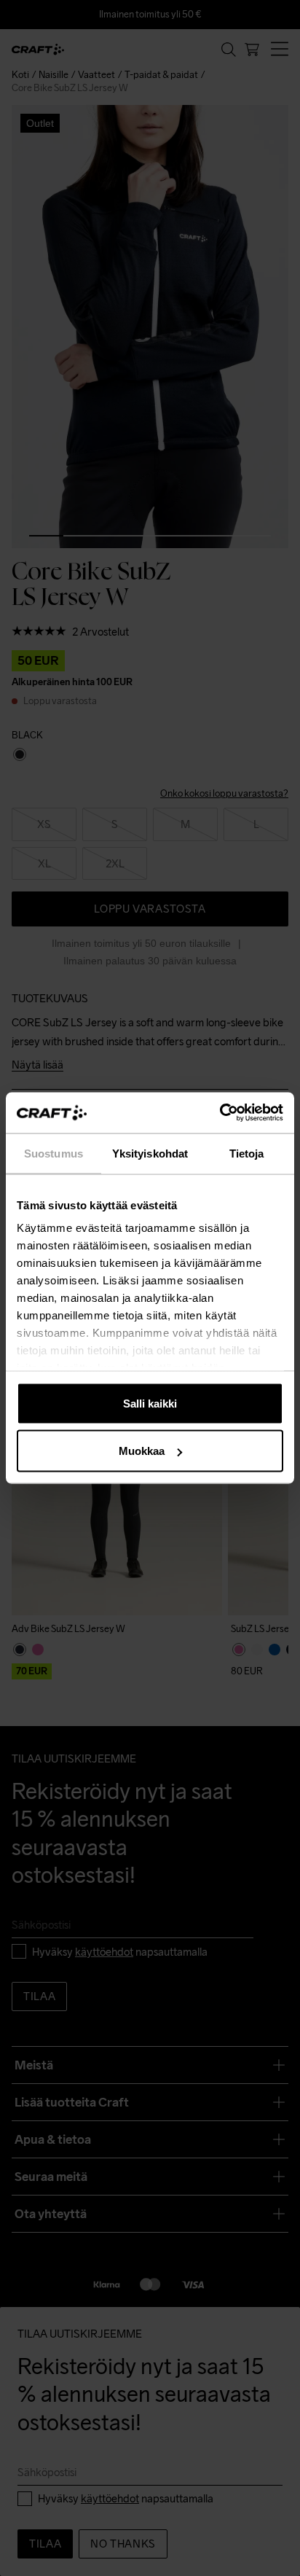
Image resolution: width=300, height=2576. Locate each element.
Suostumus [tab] (54, 1153)
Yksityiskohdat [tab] (150, 1153)
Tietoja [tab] (247, 1153)
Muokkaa (142, 1451)
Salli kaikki (150, 1403)
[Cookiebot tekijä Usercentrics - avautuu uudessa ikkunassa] (220, 1113)
